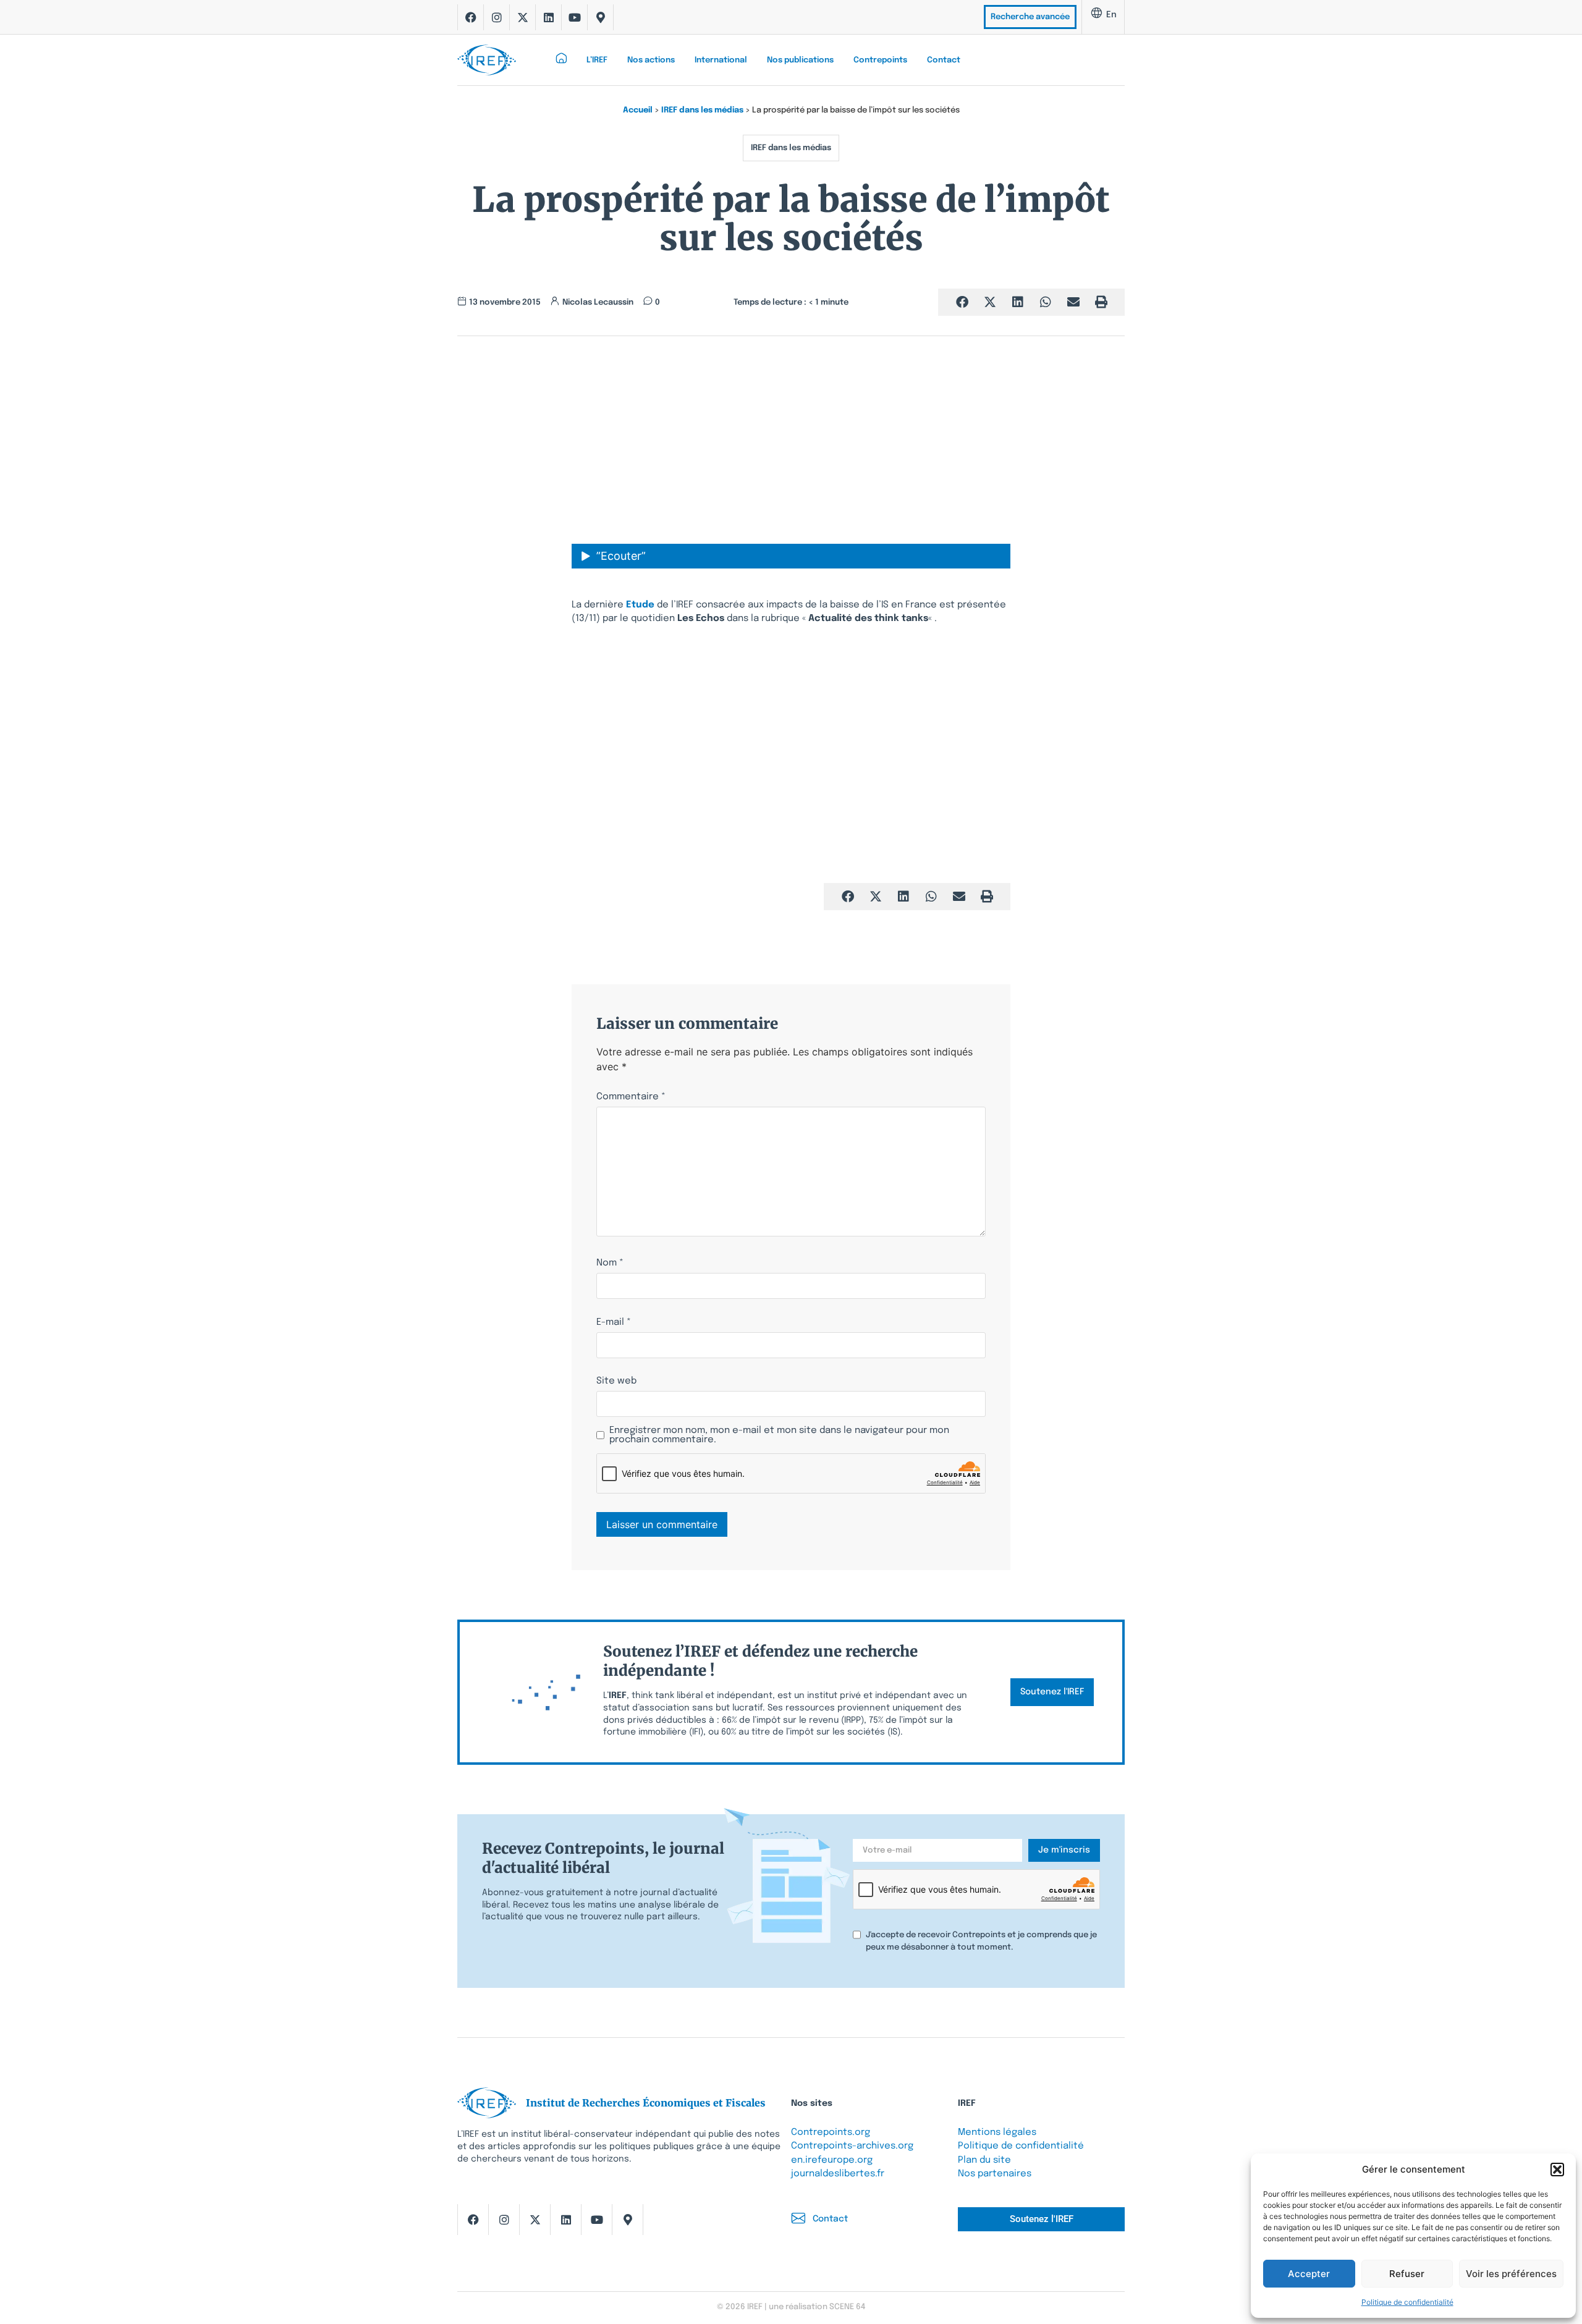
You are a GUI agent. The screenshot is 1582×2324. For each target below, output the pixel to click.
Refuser (1407, 2274)
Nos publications (800, 60)
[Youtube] (575, 17)
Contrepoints (880, 60)
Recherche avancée (1030, 17)
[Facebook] (471, 17)
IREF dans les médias (702, 110)
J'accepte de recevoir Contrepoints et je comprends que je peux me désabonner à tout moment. (981, 1941)
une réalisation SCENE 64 (817, 2307)
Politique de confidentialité (1407, 2302)
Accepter (1309, 2274)
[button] (1557, 2170)
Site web (616, 1381)
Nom (610, 1263)
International (721, 60)
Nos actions (651, 60)
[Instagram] (497, 17)
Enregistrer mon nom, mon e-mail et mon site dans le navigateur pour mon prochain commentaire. (779, 1435)
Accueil (638, 110)
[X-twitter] (523, 17)
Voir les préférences (1511, 2274)
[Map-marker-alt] (601, 17)
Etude (641, 605)
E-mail (614, 1323)
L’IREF (597, 60)
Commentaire (631, 1097)
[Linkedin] (549, 17)
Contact (944, 60)
